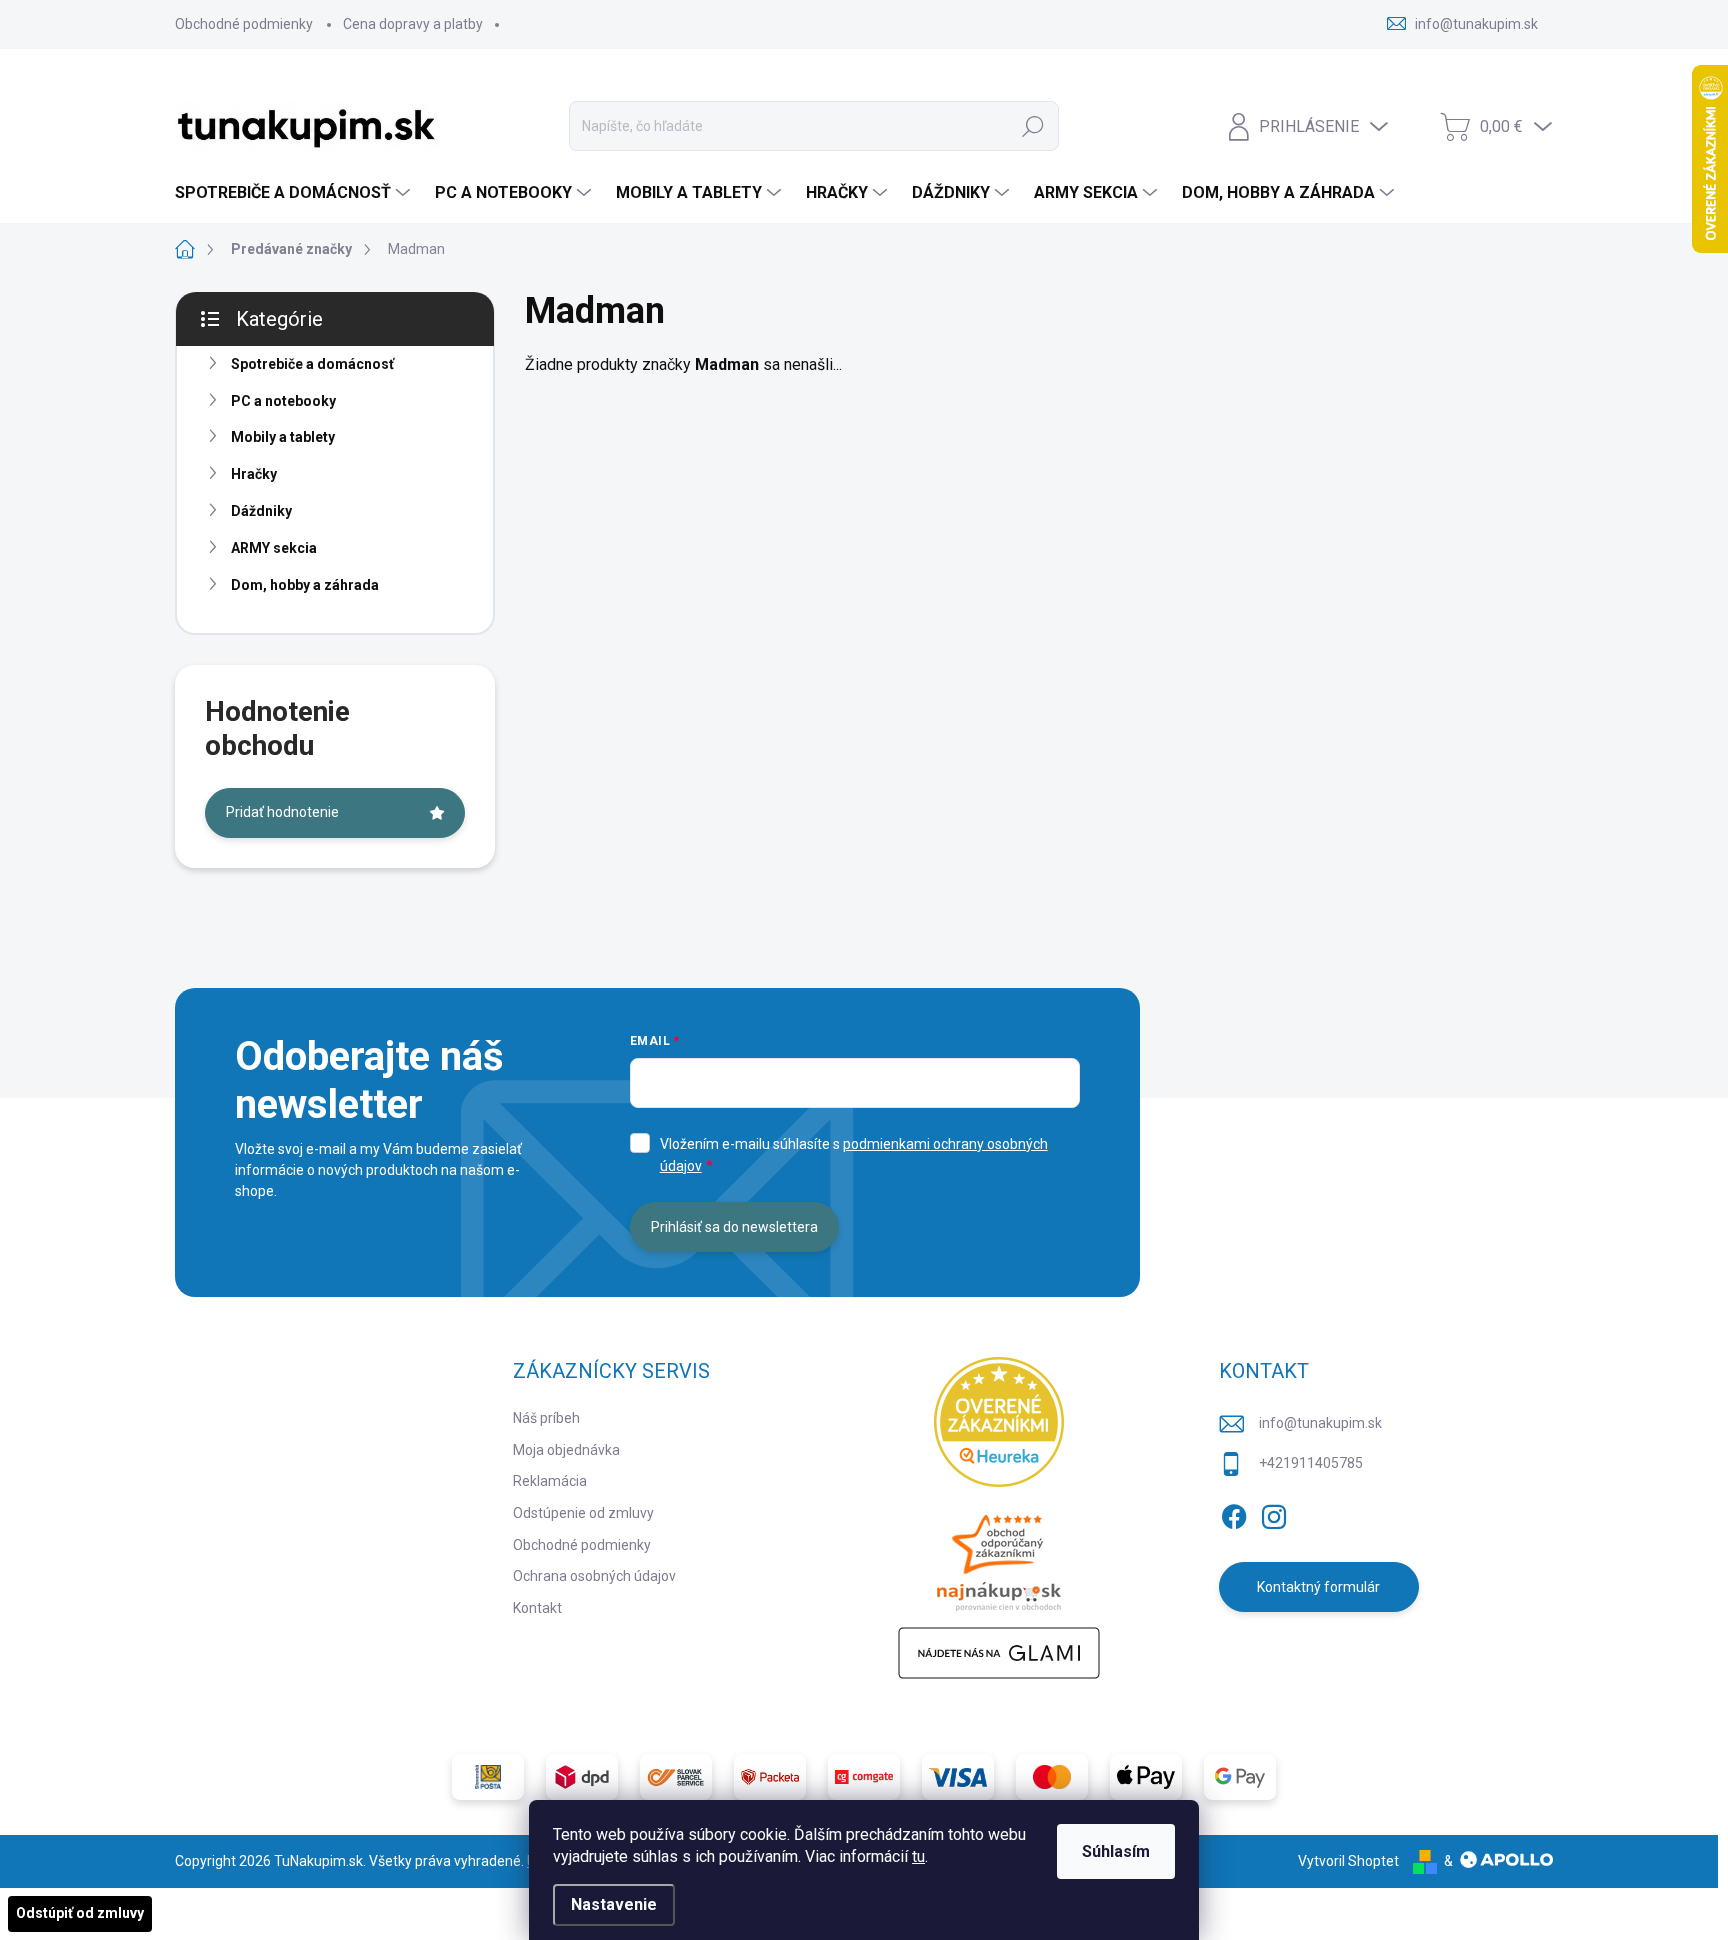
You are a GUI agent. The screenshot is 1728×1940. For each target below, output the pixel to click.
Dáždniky (261, 511)
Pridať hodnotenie (282, 812)
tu (918, 1856)
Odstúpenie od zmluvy (583, 1513)
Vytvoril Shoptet (1348, 1861)
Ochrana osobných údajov (594, 1576)
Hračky (254, 474)
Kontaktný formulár (1318, 1587)
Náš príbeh (546, 1418)
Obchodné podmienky (244, 24)
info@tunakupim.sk (1320, 1423)
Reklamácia (550, 1481)
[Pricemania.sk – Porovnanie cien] (999, 1557)
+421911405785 (1311, 1463)
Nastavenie (614, 1904)
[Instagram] (1274, 1513)
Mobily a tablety (283, 437)
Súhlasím (1116, 1851)
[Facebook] (1234, 1513)
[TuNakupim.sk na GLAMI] (999, 1653)
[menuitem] (295, 193)
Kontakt (537, 1608)
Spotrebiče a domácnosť (312, 364)
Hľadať (1033, 126)
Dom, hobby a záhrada (305, 585)
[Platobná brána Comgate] (864, 1777)
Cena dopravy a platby (413, 24)
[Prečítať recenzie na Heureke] (999, 1422)
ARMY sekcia (274, 548)
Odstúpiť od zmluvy (80, 1913)
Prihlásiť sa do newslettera (734, 1227)
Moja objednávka (566, 1450)
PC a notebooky (283, 401)
